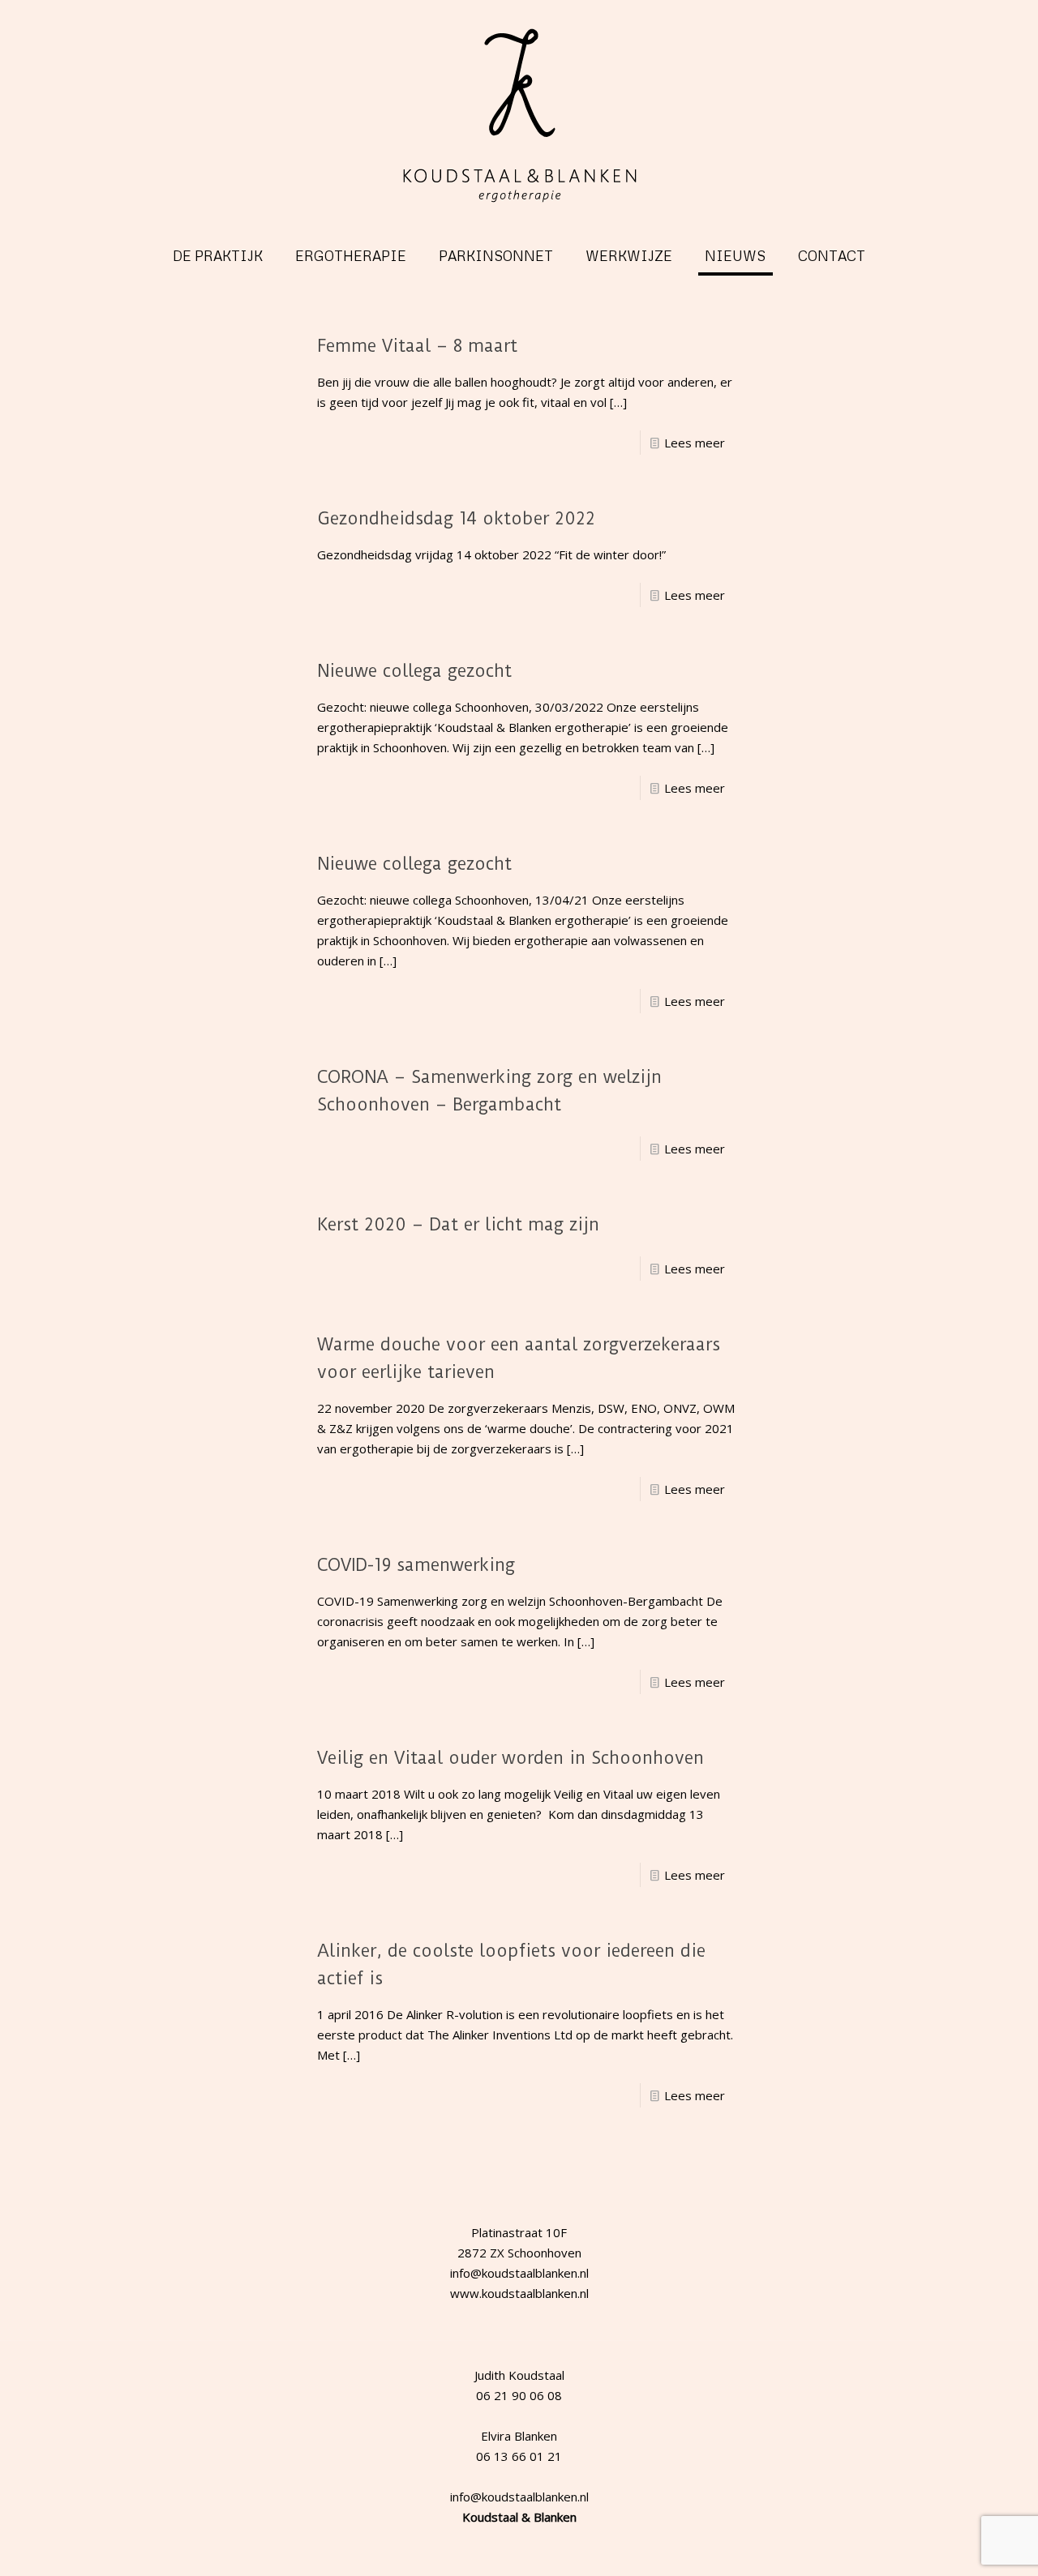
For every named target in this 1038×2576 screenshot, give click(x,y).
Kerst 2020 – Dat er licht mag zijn (458, 1224)
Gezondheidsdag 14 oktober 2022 (456, 518)
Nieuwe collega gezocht (414, 671)
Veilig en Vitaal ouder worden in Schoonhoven (510, 1758)
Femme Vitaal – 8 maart (417, 346)
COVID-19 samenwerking (416, 1565)
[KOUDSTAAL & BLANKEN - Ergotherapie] (519, 116)
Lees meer (695, 443)
